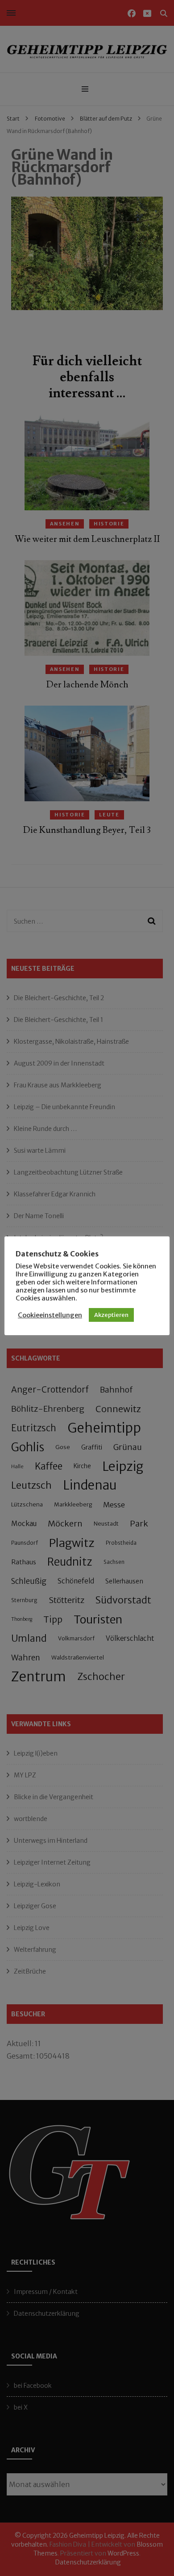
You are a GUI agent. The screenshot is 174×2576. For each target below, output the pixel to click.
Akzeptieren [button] (111, 1315)
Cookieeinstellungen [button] (50, 1315)
